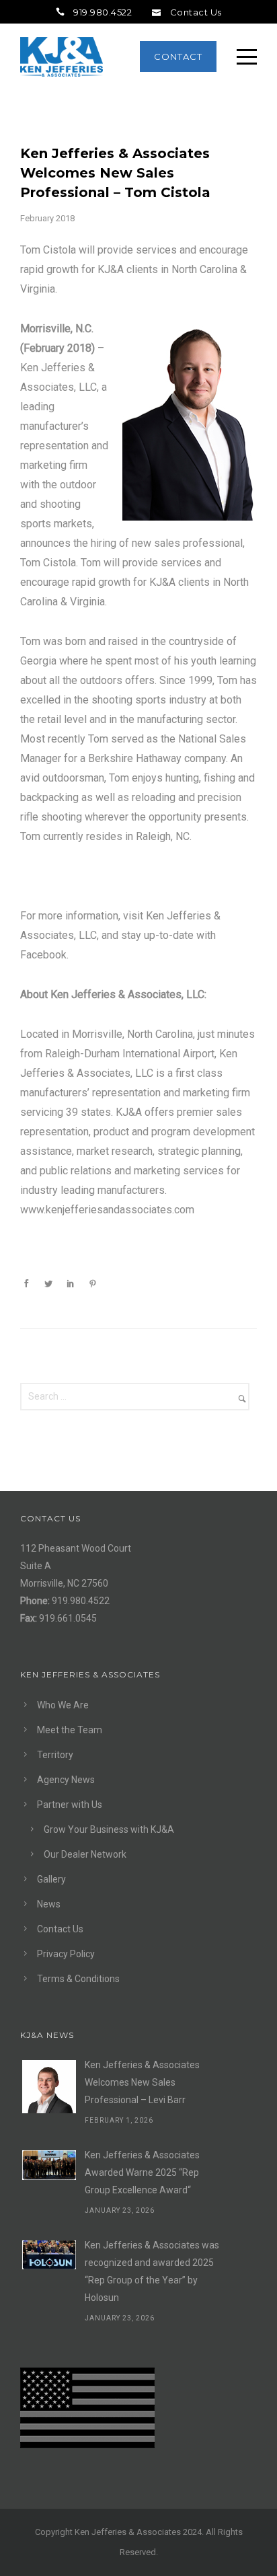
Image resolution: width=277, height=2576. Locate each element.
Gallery (51, 1879)
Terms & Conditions (78, 1979)
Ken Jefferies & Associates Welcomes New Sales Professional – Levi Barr (142, 2082)
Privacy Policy (66, 1954)
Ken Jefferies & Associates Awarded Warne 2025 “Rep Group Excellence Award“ (142, 2172)
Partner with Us (70, 1805)
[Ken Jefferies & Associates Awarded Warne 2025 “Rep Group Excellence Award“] (49, 2165)
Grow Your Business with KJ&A (109, 1829)
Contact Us (196, 12)
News (49, 1904)
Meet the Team (70, 1730)
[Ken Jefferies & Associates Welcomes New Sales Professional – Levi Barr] (49, 2087)
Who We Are (63, 1705)
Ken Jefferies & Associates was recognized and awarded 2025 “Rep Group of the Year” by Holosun (152, 2271)
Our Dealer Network (85, 1854)
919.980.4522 (103, 12)
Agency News (66, 1780)
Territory (55, 1755)
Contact (178, 56)
